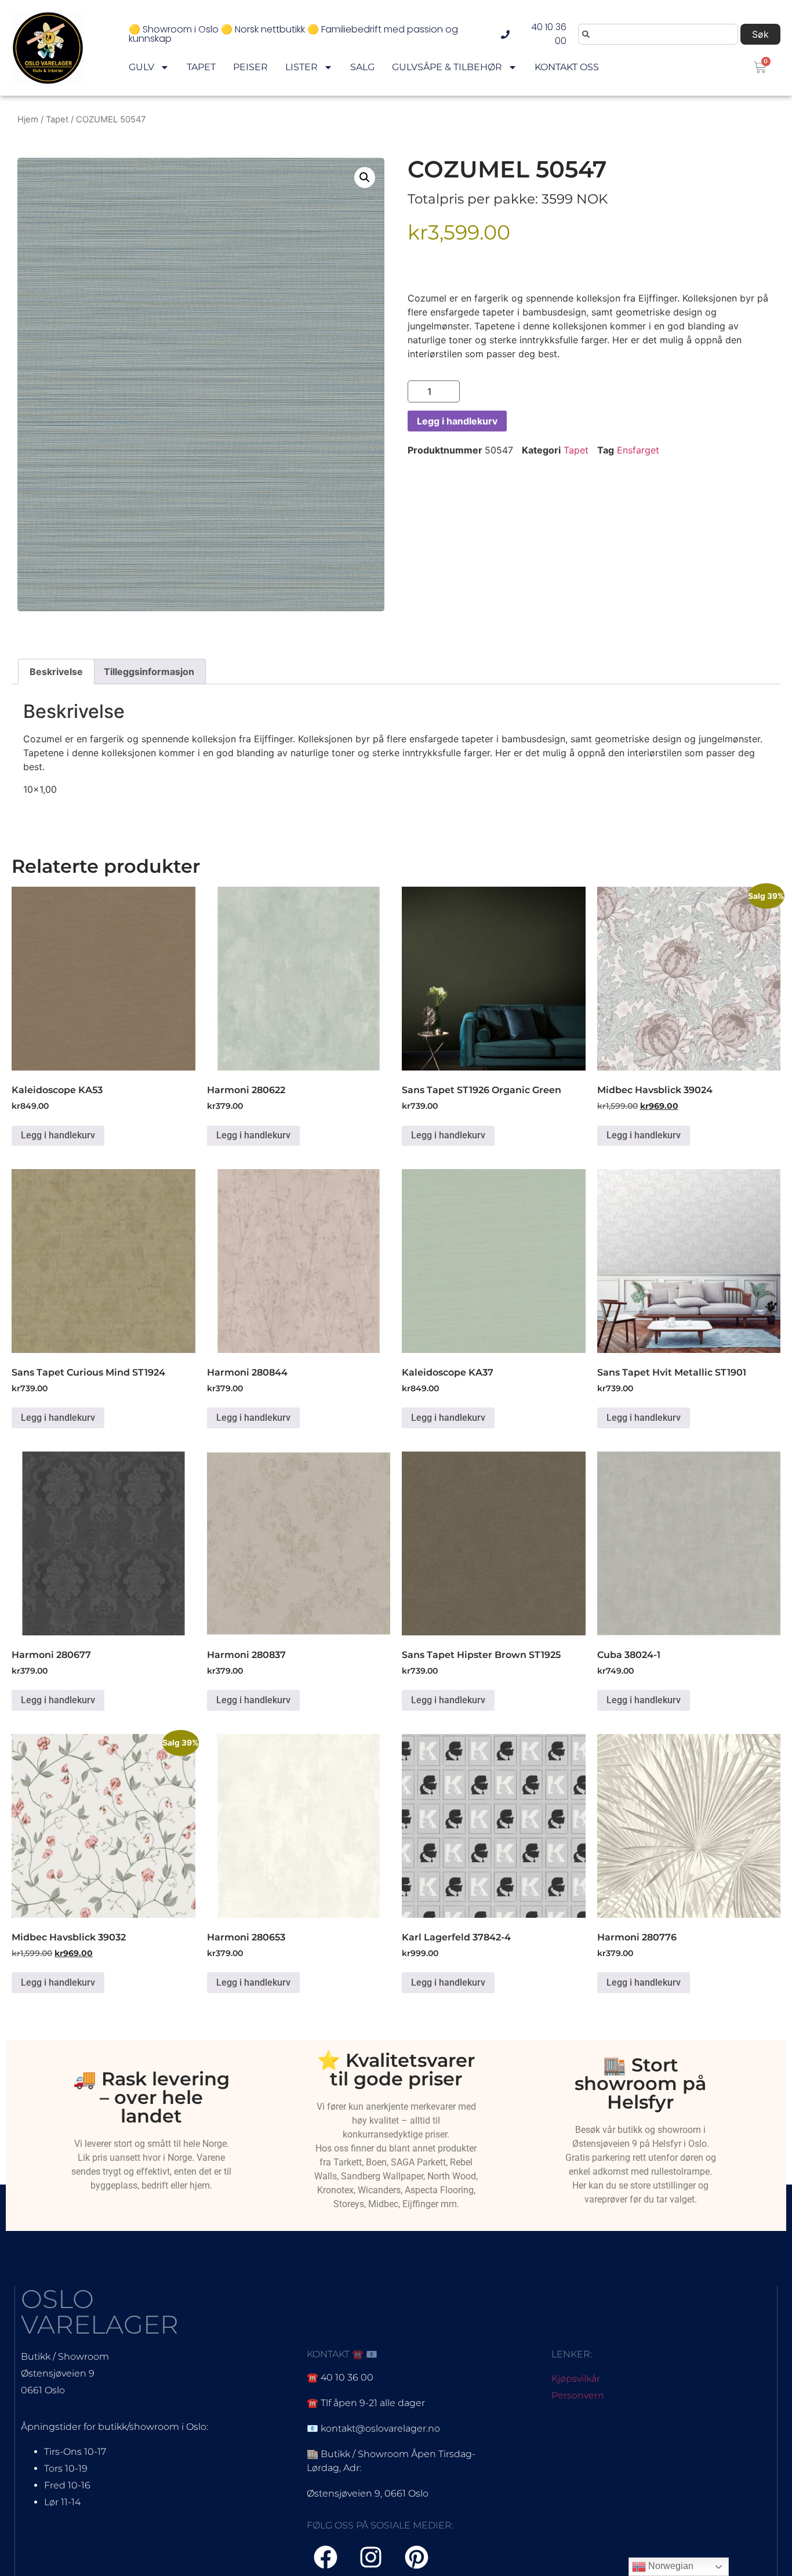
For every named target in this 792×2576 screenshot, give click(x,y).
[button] (365, 177)
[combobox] (658, 34)
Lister (301, 67)
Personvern (578, 2395)
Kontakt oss (567, 67)
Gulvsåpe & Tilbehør (447, 67)
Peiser (250, 67)
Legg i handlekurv (457, 421)
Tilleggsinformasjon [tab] (149, 672)
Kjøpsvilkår (576, 2379)
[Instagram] (371, 2557)
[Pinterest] (417, 2557)
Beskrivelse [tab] (56, 672)
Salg (362, 67)
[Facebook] (326, 2557)
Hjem (28, 119)
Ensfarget (638, 450)
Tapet (201, 67)
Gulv (141, 67)
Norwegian (670, 2566)
